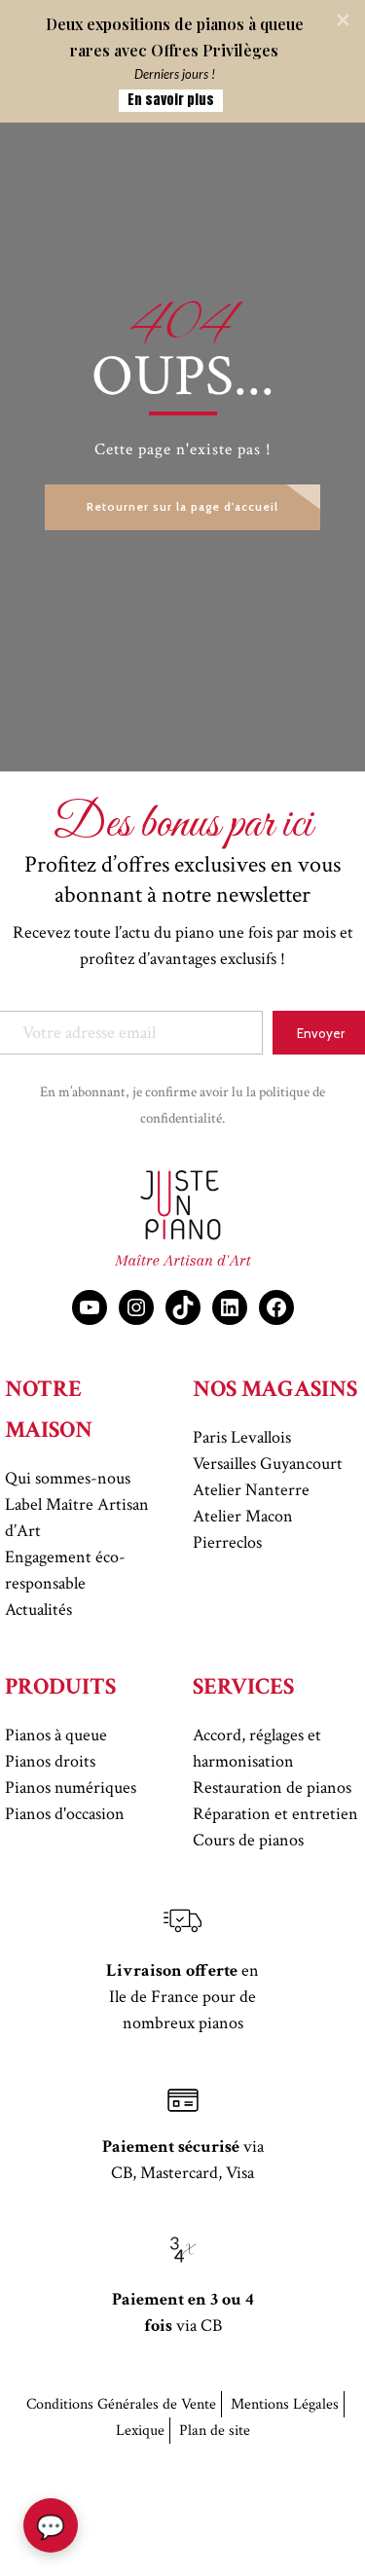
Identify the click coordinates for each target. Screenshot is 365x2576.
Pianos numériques (71, 1788)
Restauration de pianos (272, 1788)
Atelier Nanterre (251, 1490)
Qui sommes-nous (68, 1478)
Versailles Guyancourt (268, 1464)
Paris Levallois (242, 1437)
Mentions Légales (285, 2404)
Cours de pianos (248, 1840)
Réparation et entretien (275, 1814)
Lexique (140, 2431)
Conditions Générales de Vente (121, 2404)
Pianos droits (50, 1761)
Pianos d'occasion (65, 1814)
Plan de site (215, 2431)
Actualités (38, 1610)
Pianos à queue (56, 1735)
